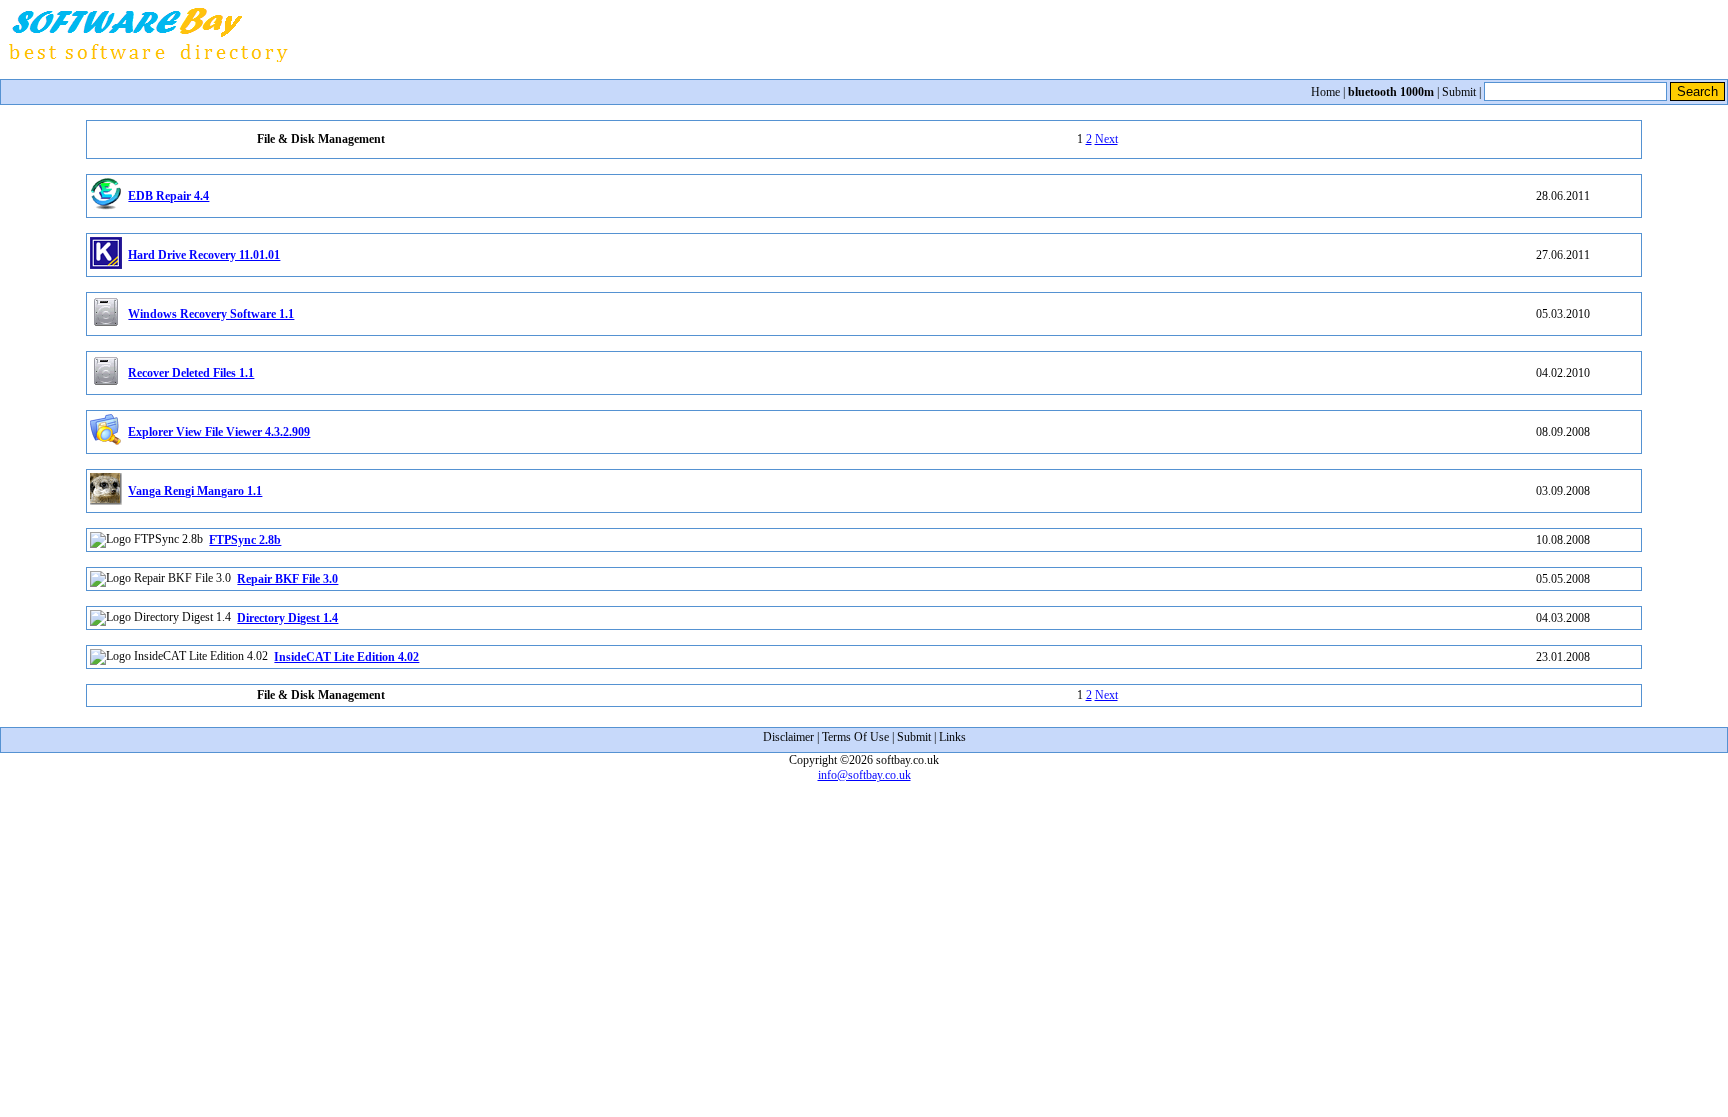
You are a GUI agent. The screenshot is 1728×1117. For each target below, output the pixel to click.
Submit (1459, 92)
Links (952, 737)
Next (1106, 139)
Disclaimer (788, 737)
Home (1325, 92)
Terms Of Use (855, 737)
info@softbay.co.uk (864, 775)
